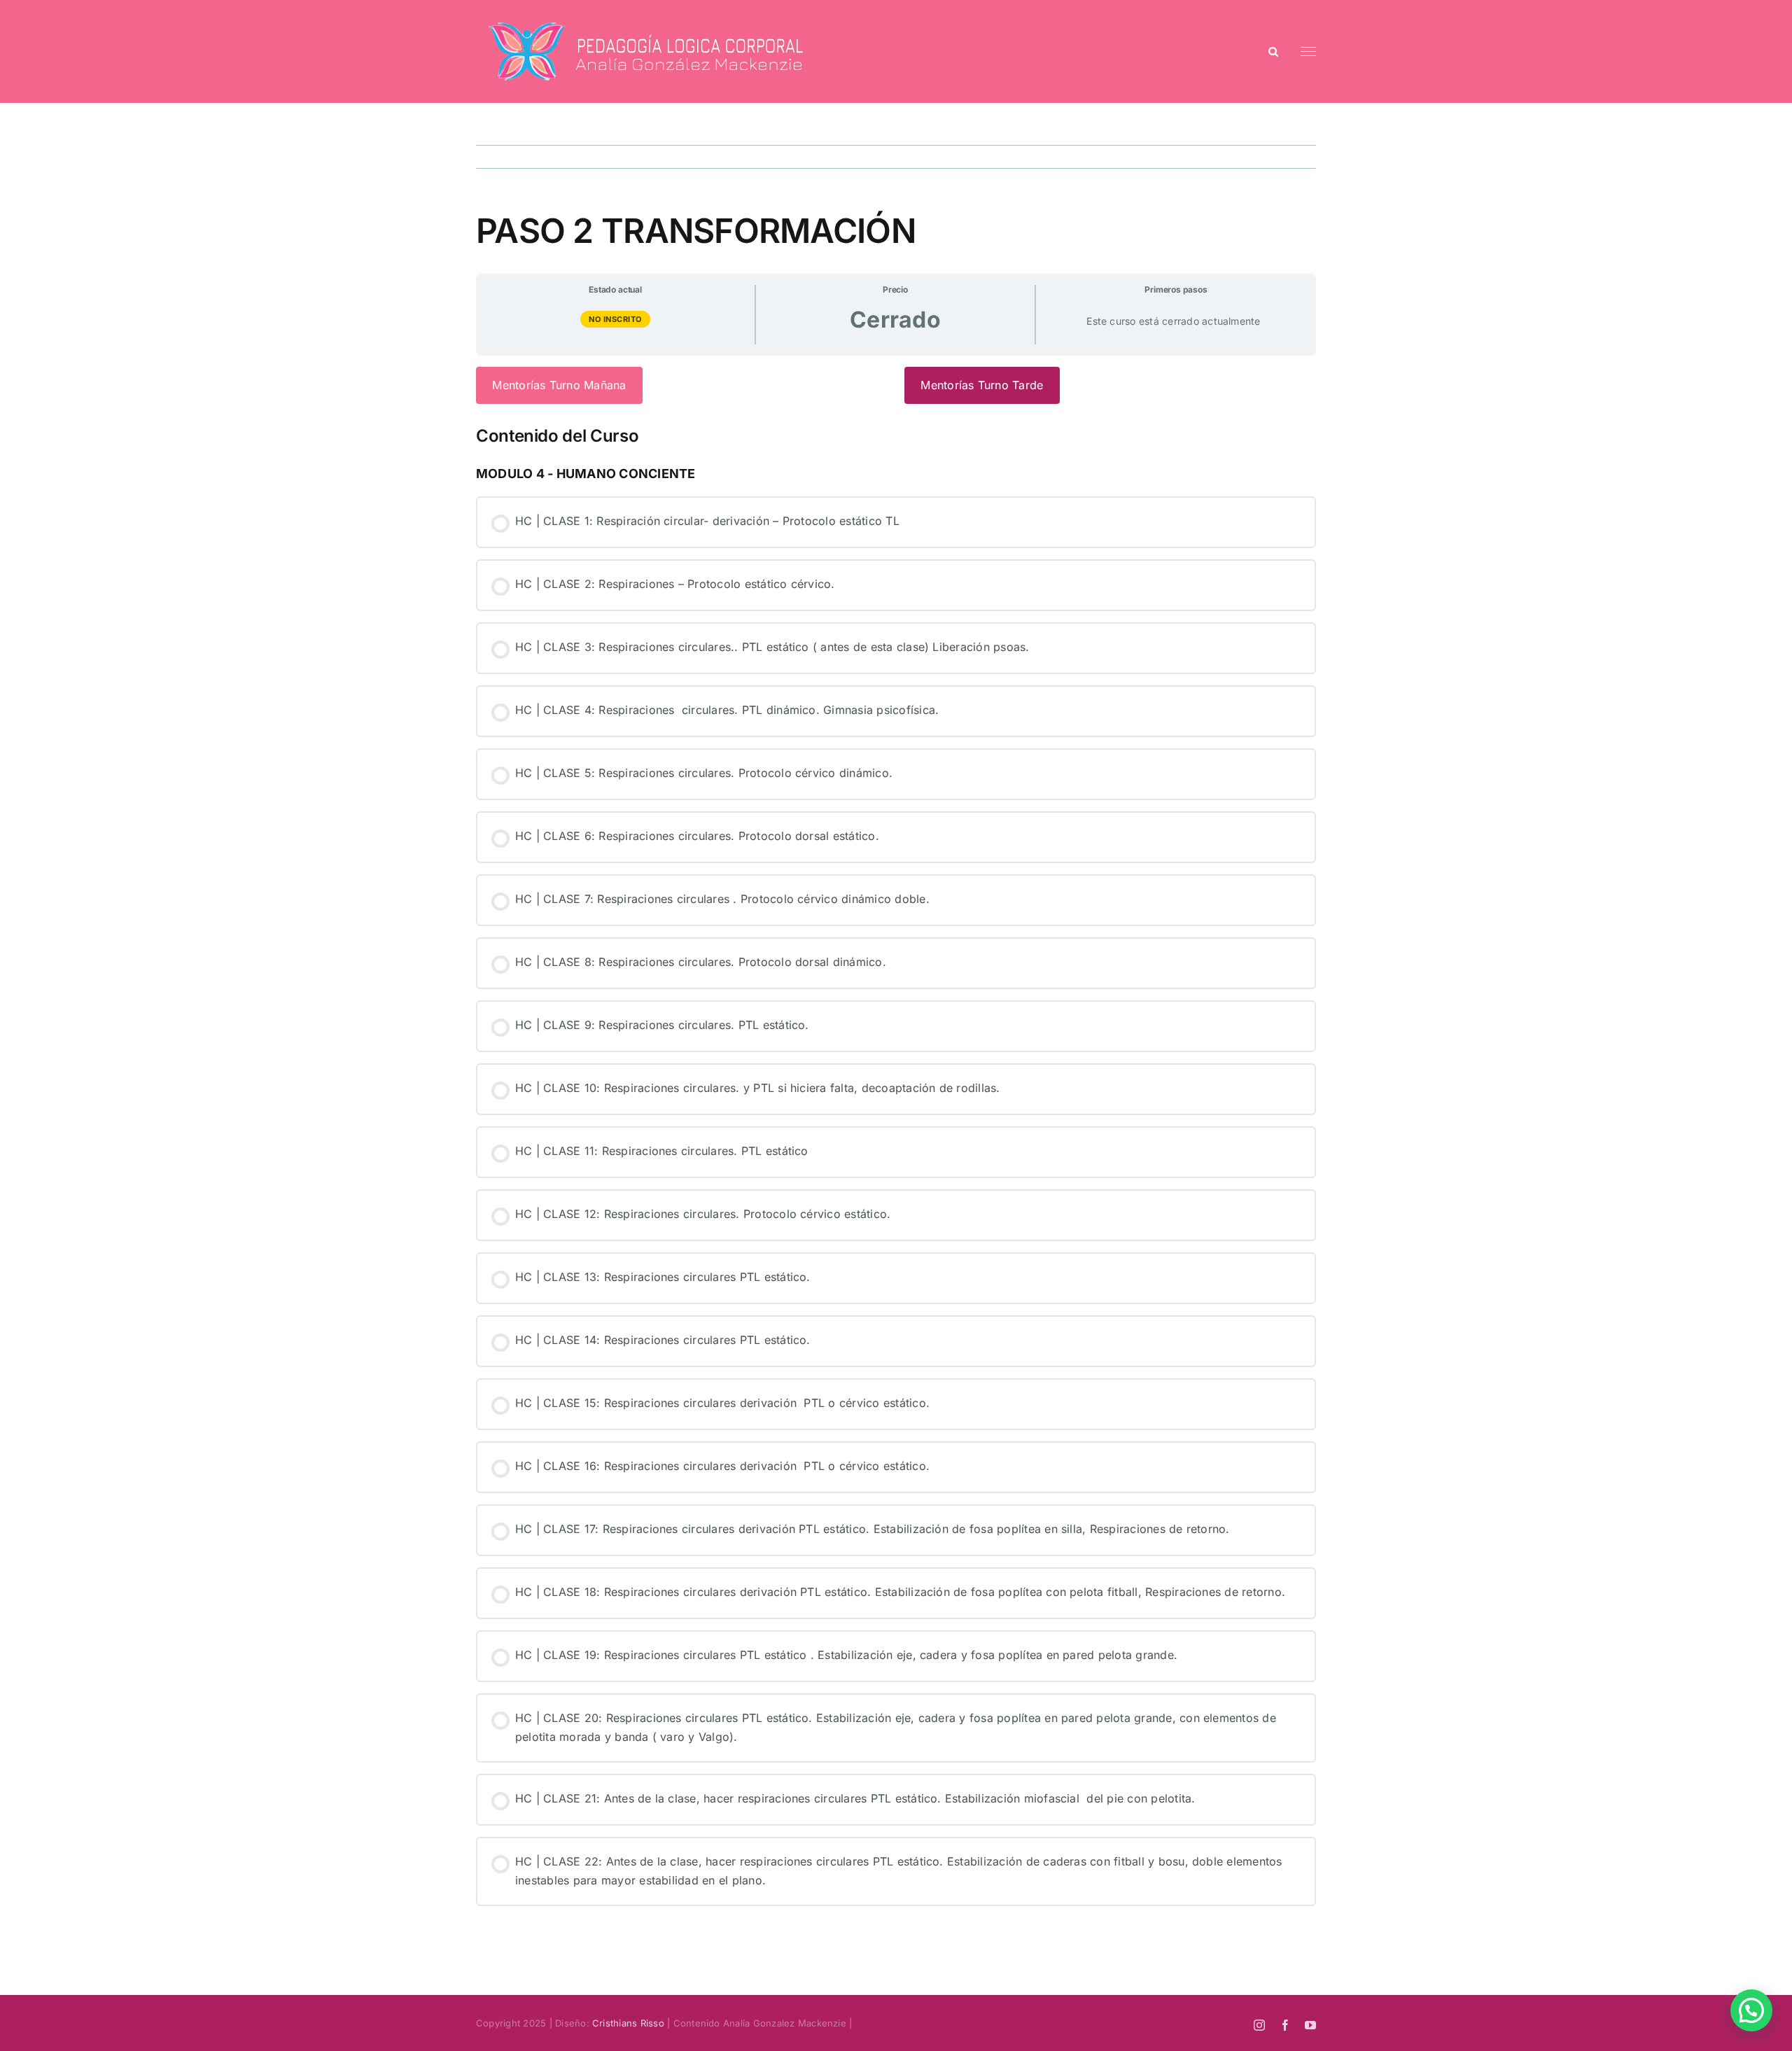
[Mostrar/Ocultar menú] (1309, 52)
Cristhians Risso (628, 2023)
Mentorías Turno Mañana (559, 385)
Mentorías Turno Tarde (982, 385)
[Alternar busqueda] (1273, 51)
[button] (1751, 2010)
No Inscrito (615, 319)
